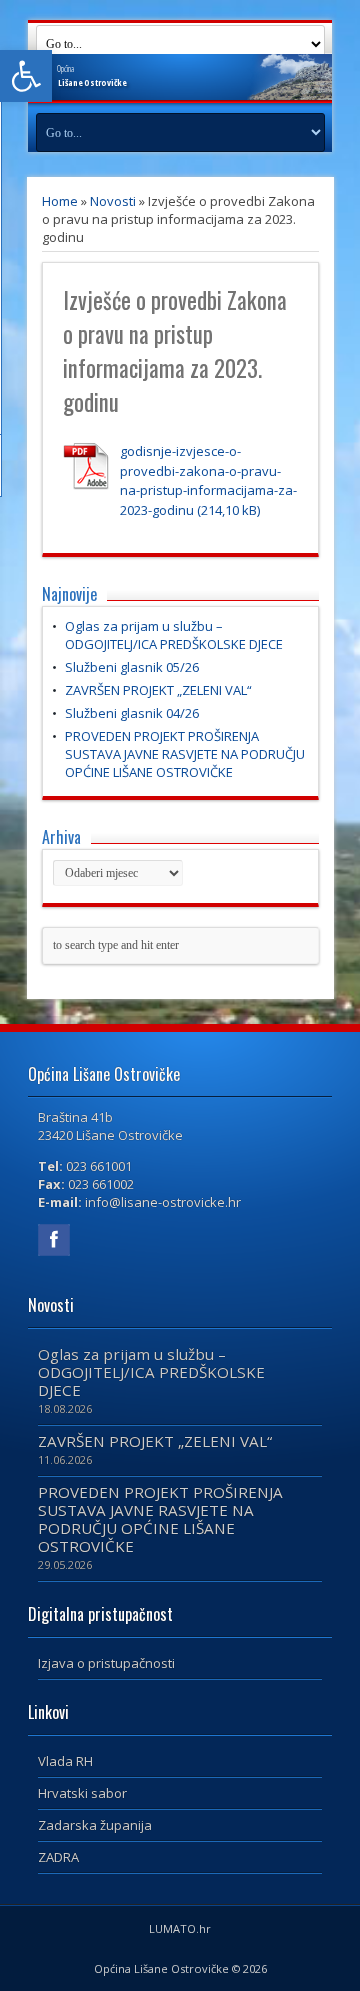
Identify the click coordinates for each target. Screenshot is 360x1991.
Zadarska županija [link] (95, 1825)
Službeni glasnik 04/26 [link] (132, 713)
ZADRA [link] (58, 1857)
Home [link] (60, 201)
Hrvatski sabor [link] (82, 1793)
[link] (26, 76)
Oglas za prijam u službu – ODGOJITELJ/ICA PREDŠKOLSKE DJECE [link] (174, 635)
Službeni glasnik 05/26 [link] (132, 667)
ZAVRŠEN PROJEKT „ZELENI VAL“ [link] (158, 690)
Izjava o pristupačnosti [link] (106, 1663)
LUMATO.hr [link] (180, 1928)
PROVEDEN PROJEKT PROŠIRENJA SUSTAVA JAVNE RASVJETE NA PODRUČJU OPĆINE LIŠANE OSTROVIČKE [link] (185, 754)
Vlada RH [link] (65, 1761)
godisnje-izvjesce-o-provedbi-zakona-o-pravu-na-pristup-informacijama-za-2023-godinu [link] (208, 480)
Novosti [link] (113, 201)
